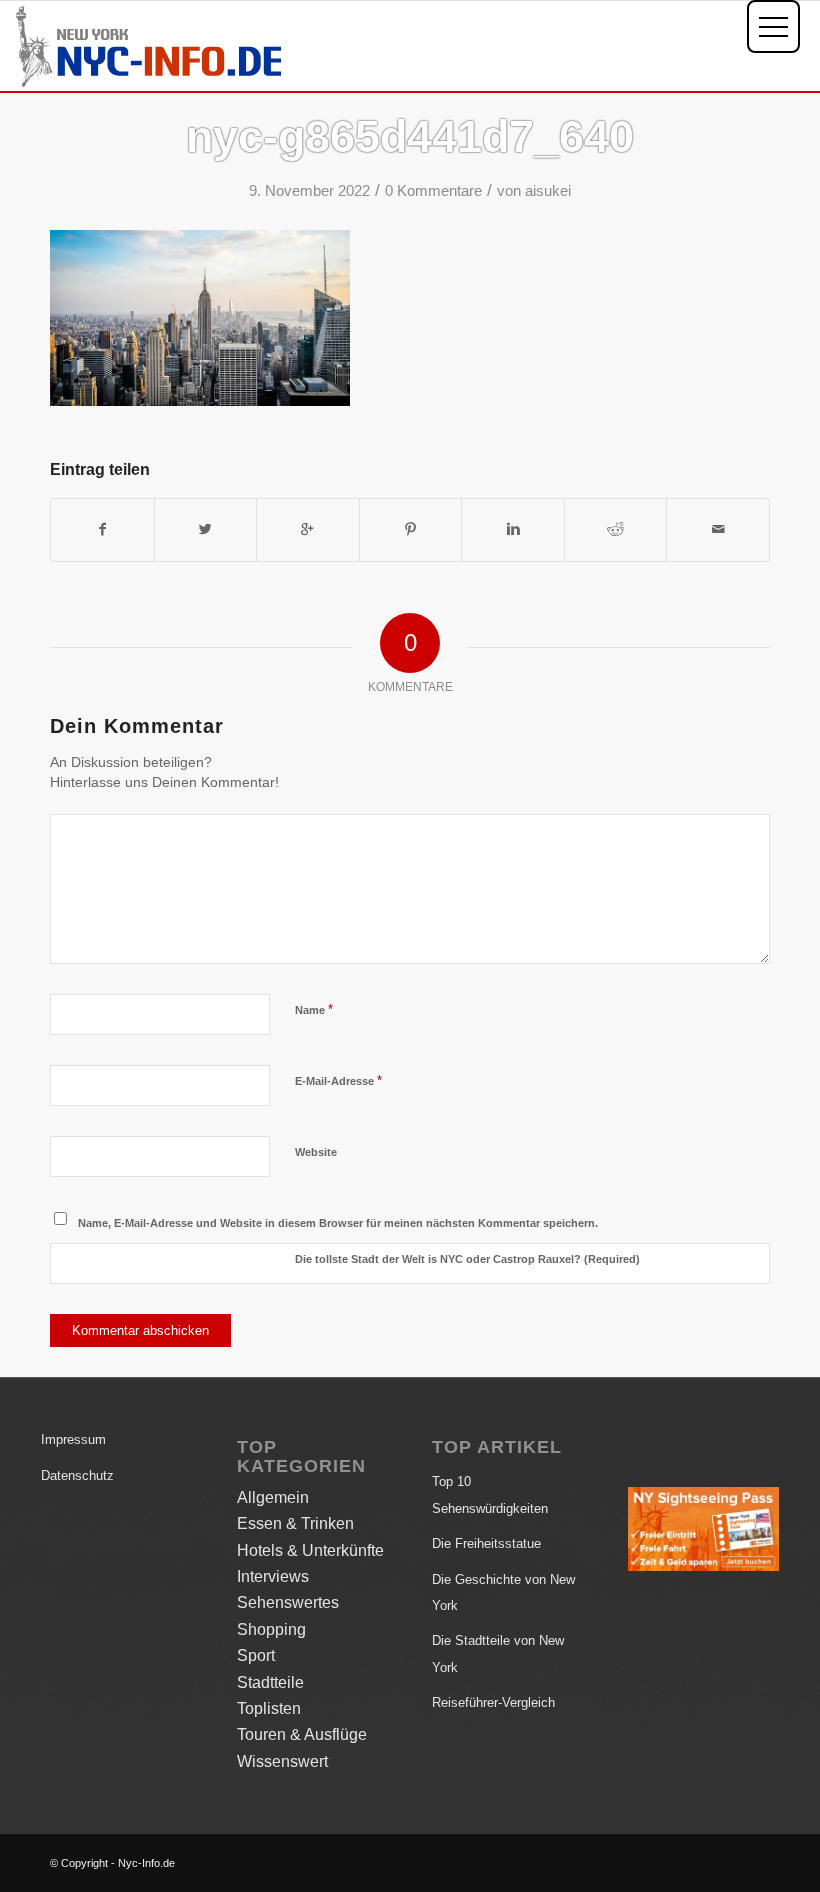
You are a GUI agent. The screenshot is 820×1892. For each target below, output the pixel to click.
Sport (256, 1655)
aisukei (548, 191)
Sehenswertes (288, 1602)
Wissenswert (282, 1761)
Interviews (273, 1576)
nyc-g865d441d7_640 (410, 136)
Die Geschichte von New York (503, 1592)
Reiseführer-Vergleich (493, 1702)
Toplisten (269, 1708)
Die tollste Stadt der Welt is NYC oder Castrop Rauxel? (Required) (467, 1259)
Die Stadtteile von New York (498, 1653)
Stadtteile (270, 1682)
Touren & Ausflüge (302, 1734)
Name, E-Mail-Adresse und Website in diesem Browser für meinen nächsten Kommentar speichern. (338, 1223)
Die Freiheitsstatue (486, 1543)
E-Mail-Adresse (338, 1080)
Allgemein (273, 1497)
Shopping (271, 1629)
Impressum (73, 1439)
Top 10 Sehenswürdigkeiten (490, 1494)
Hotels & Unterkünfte (310, 1550)
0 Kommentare (433, 191)
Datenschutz (77, 1475)
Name (314, 1009)
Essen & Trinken (295, 1523)
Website (316, 1152)
